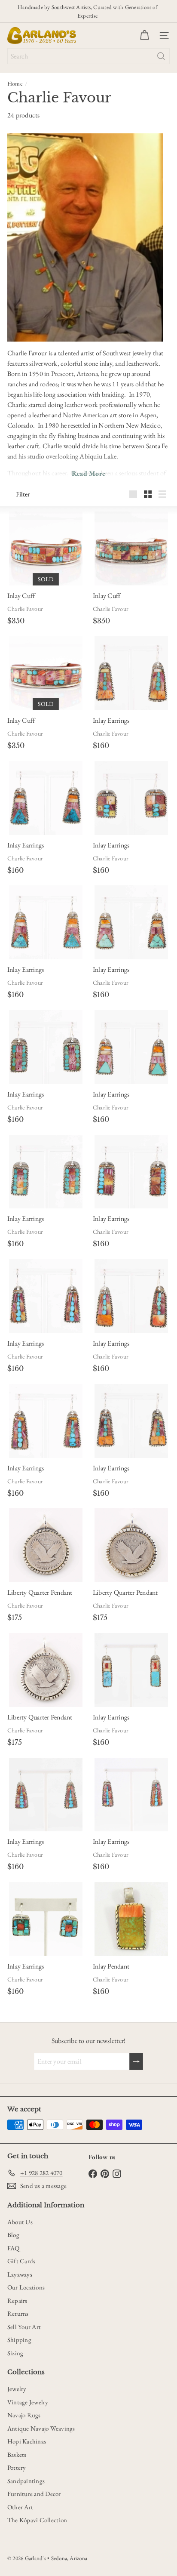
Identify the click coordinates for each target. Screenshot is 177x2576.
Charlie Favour (25, 609)
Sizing (15, 2353)
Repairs (17, 2300)
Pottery (17, 2467)
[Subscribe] (136, 2061)
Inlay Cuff (21, 596)
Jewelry (17, 2389)
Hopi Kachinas (27, 2441)
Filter (23, 494)
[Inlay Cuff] (46, 548)
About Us (20, 2222)
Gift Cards (21, 2261)
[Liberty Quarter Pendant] (46, 1545)
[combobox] (88, 56)
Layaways (20, 2274)
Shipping (19, 2340)
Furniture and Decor (34, 2494)
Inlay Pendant (111, 1966)
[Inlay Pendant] (131, 1919)
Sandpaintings (26, 2481)
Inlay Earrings (111, 720)
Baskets (17, 2454)
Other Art (20, 2507)
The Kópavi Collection (37, 2520)
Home (15, 83)
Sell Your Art (24, 2327)
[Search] (161, 56)
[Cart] (144, 35)
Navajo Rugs (24, 2415)
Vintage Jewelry (28, 2402)
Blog (13, 2235)
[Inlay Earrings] (131, 673)
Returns (18, 2313)
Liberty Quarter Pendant (40, 1592)
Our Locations (26, 2287)
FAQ (14, 2248)
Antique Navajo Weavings (41, 2428)
